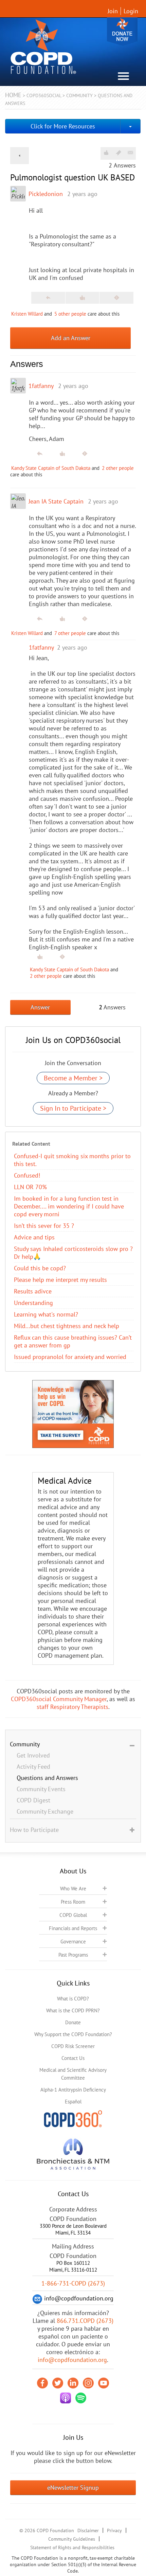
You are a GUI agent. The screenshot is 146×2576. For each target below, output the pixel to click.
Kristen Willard (27, 314)
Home (13, 95)
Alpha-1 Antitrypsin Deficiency (73, 2090)
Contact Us (73, 2058)
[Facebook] (42, 2383)
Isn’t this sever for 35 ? (44, 1226)
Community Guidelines (72, 2539)
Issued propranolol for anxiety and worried (70, 1357)
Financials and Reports (73, 1928)
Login (131, 11)
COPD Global (73, 1915)
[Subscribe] (130, 153)
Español (73, 2102)
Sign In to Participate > (73, 1108)
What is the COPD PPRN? (73, 2010)
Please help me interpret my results (60, 1280)
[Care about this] (106, 153)
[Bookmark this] (118, 153)
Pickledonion (46, 194)
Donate (122, 31)
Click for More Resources (63, 126)
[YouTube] (104, 2383)
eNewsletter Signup (73, 2487)
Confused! (27, 1175)
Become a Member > (73, 1078)
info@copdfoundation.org (72, 2360)
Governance (73, 1942)
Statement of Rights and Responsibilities (72, 2547)
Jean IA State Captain (56, 501)
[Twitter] (58, 2383)
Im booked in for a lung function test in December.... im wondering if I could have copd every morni (69, 1206)
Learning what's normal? (46, 1314)
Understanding (33, 1303)
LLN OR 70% (30, 1187)
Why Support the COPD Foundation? (73, 2034)
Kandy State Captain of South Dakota (51, 468)
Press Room (73, 1902)
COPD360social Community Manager (59, 1699)
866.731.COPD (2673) (85, 2321)
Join (113, 11)
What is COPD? (73, 1999)
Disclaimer (88, 2530)
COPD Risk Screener (73, 2046)
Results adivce (33, 1291)
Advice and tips (34, 1237)
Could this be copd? (40, 1268)
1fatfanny (41, 386)
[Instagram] (88, 2383)
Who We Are (73, 1889)
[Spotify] (81, 2398)
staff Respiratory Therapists (72, 1707)
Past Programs (73, 1955)
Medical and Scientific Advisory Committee (73, 2074)
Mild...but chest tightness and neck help (67, 1326)
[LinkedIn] (73, 2383)
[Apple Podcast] (66, 2398)
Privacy (114, 2530)
